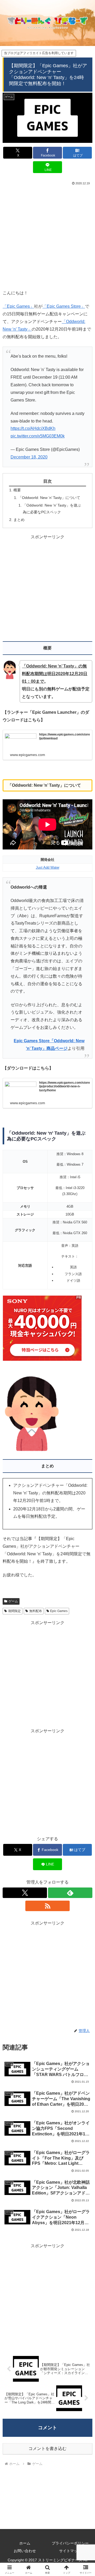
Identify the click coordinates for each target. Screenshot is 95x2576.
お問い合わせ (25, 2551)
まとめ (19, 520)
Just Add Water (48, 867)
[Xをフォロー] (25, 1893)
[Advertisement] (47, 236)
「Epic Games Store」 (64, 306)
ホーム (25, 2543)
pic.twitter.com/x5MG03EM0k (38, 436)
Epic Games (59, 1611)
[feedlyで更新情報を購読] (70, 1893)
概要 (17, 490)
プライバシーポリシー (70, 2543)
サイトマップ (70, 2551)
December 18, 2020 (29, 457)
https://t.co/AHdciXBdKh (33, 428)
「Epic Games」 (18, 306)
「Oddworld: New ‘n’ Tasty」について (49, 498)
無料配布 (36, 1611)
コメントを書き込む (47, 2449)
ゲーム (13, 1601)
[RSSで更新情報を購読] (47, 1906)
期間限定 (15, 1611)
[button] (85, 1394)
